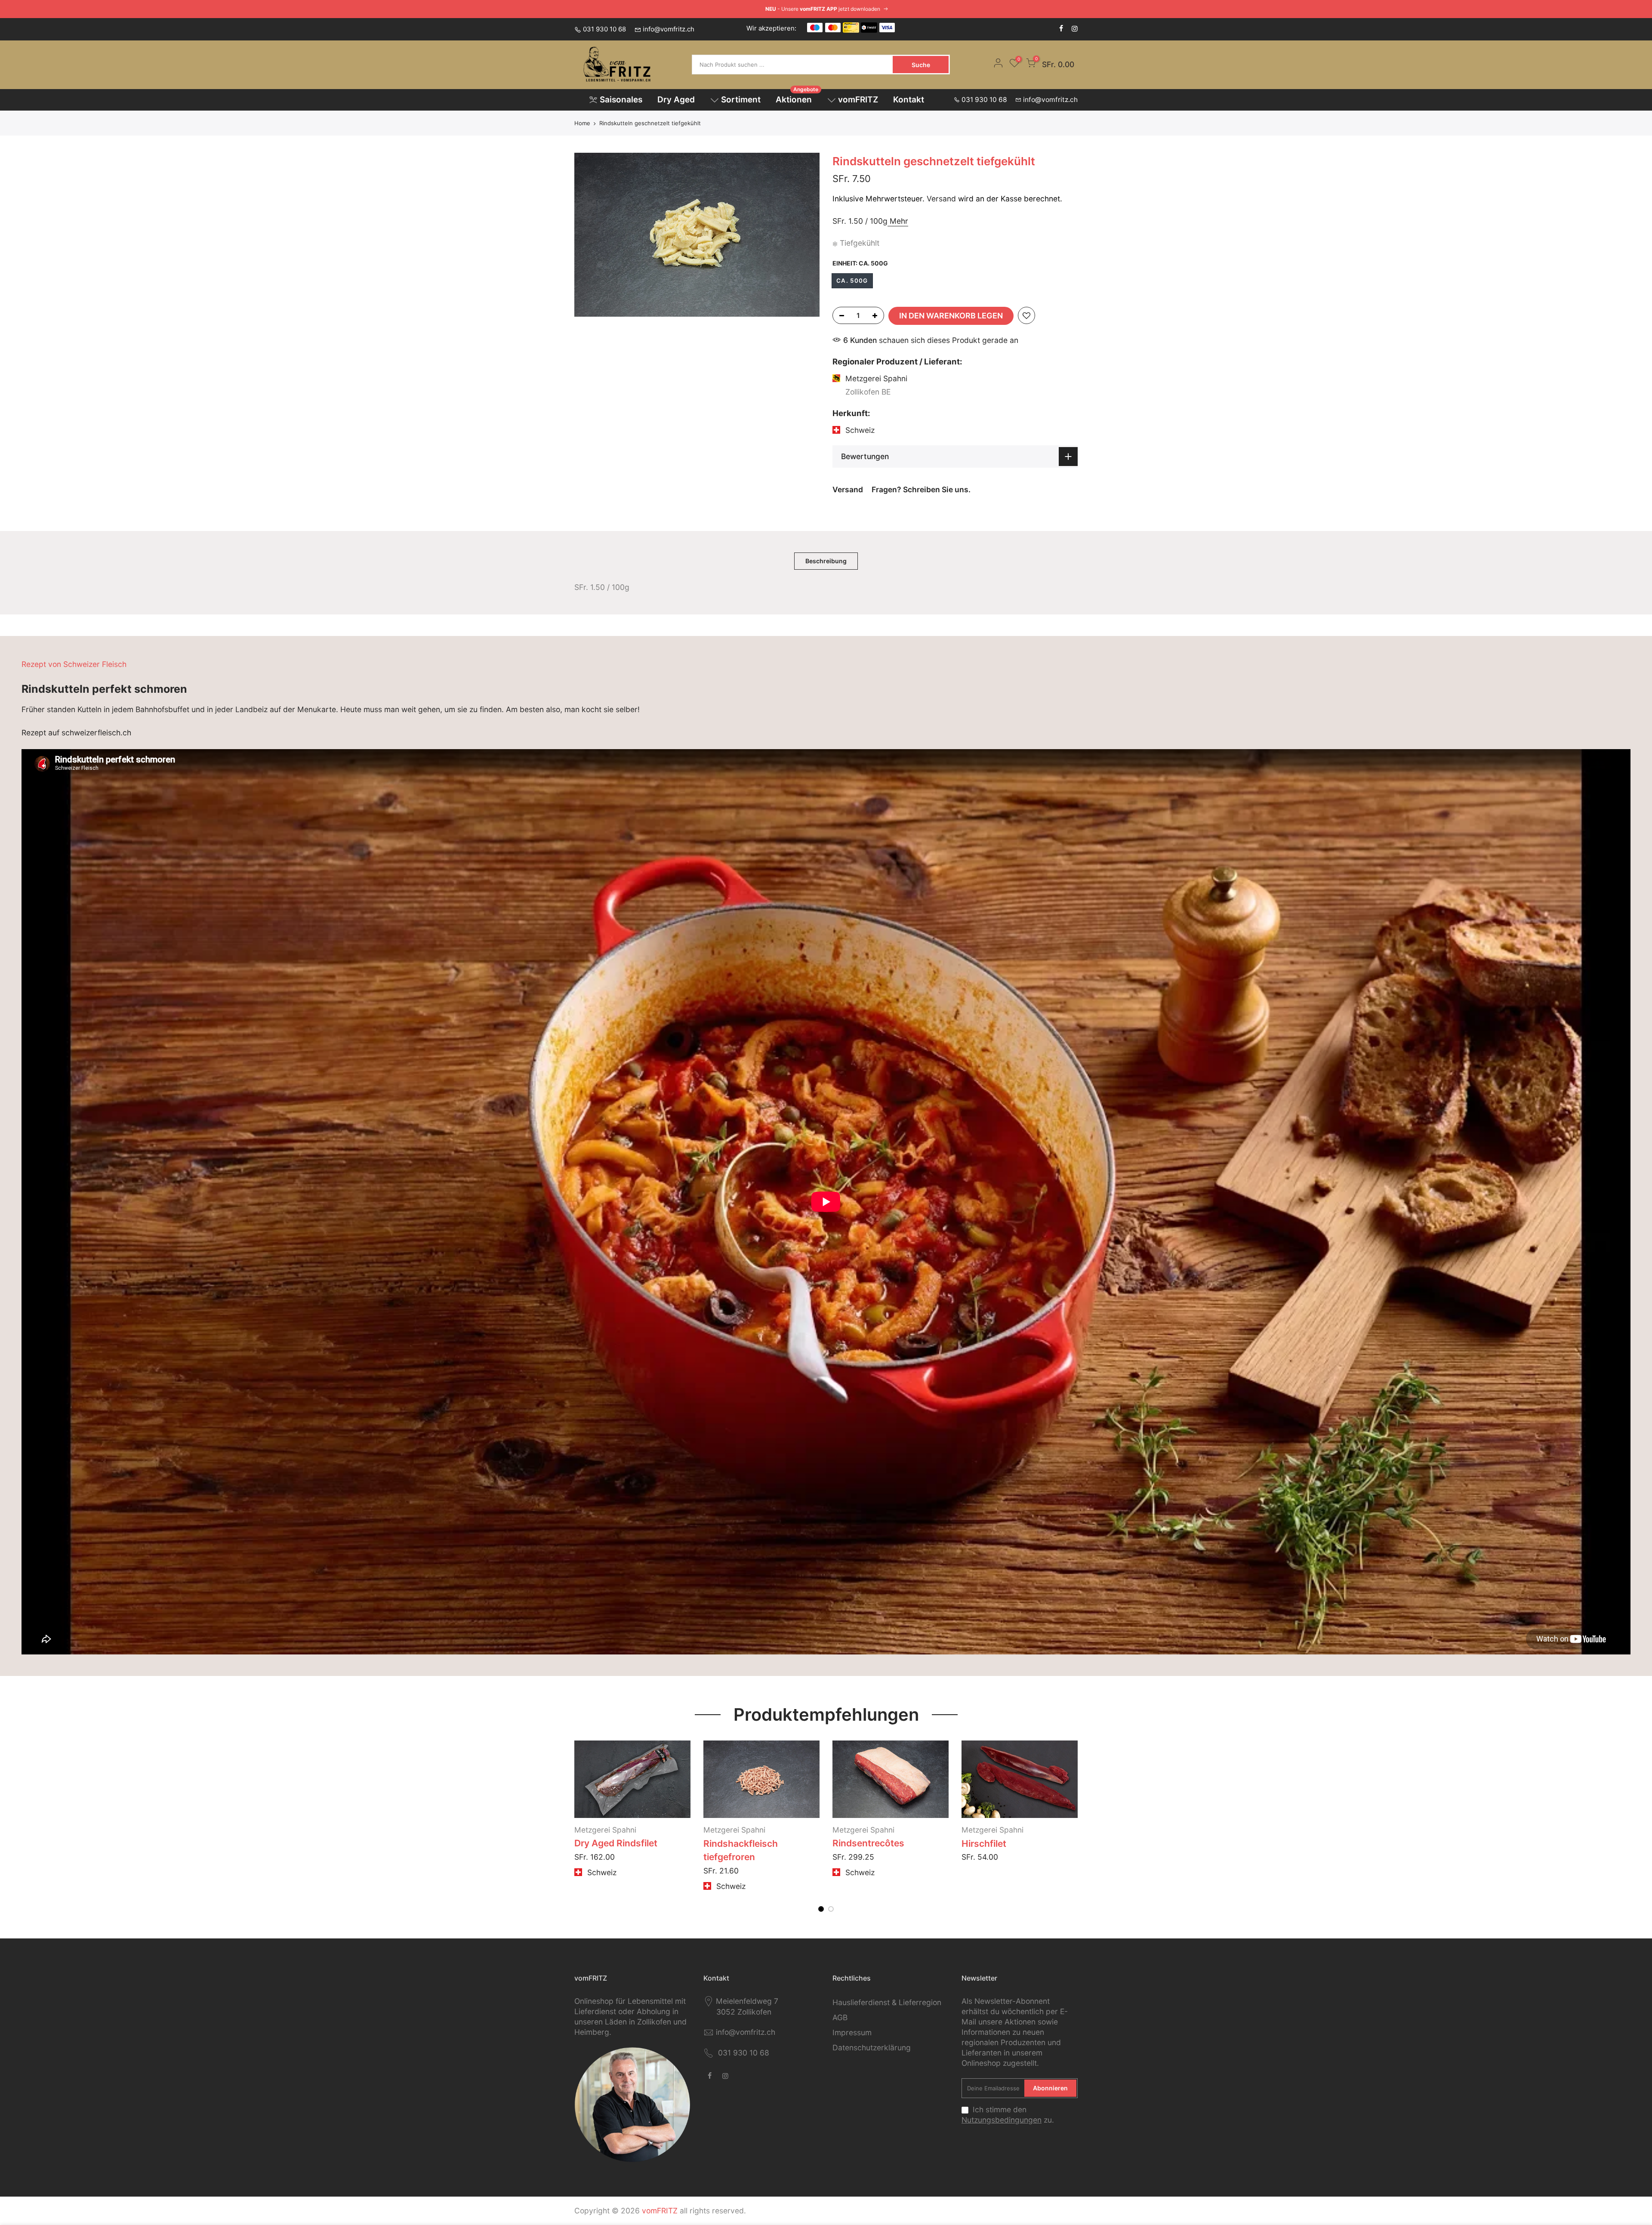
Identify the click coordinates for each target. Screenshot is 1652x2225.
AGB (840, 2017)
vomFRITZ (858, 100)
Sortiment (741, 100)
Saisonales (621, 100)
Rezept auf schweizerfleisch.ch (76, 733)
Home (582, 123)
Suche (921, 65)
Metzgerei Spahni (864, 1830)
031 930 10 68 (604, 29)
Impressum (852, 2032)
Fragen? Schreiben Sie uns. (921, 489)
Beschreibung (826, 561)
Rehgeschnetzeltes (617, 1843)
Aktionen (797, 97)
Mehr (898, 221)
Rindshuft (725, 1844)
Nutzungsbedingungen (1002, 2120)
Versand (941, 199)
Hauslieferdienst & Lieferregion (887, 2002)
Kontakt (909, 100)
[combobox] (793, 65)
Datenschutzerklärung (872, 2048)
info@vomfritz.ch (669, 29)
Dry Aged (676, 100)
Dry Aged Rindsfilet (874, 1843)
